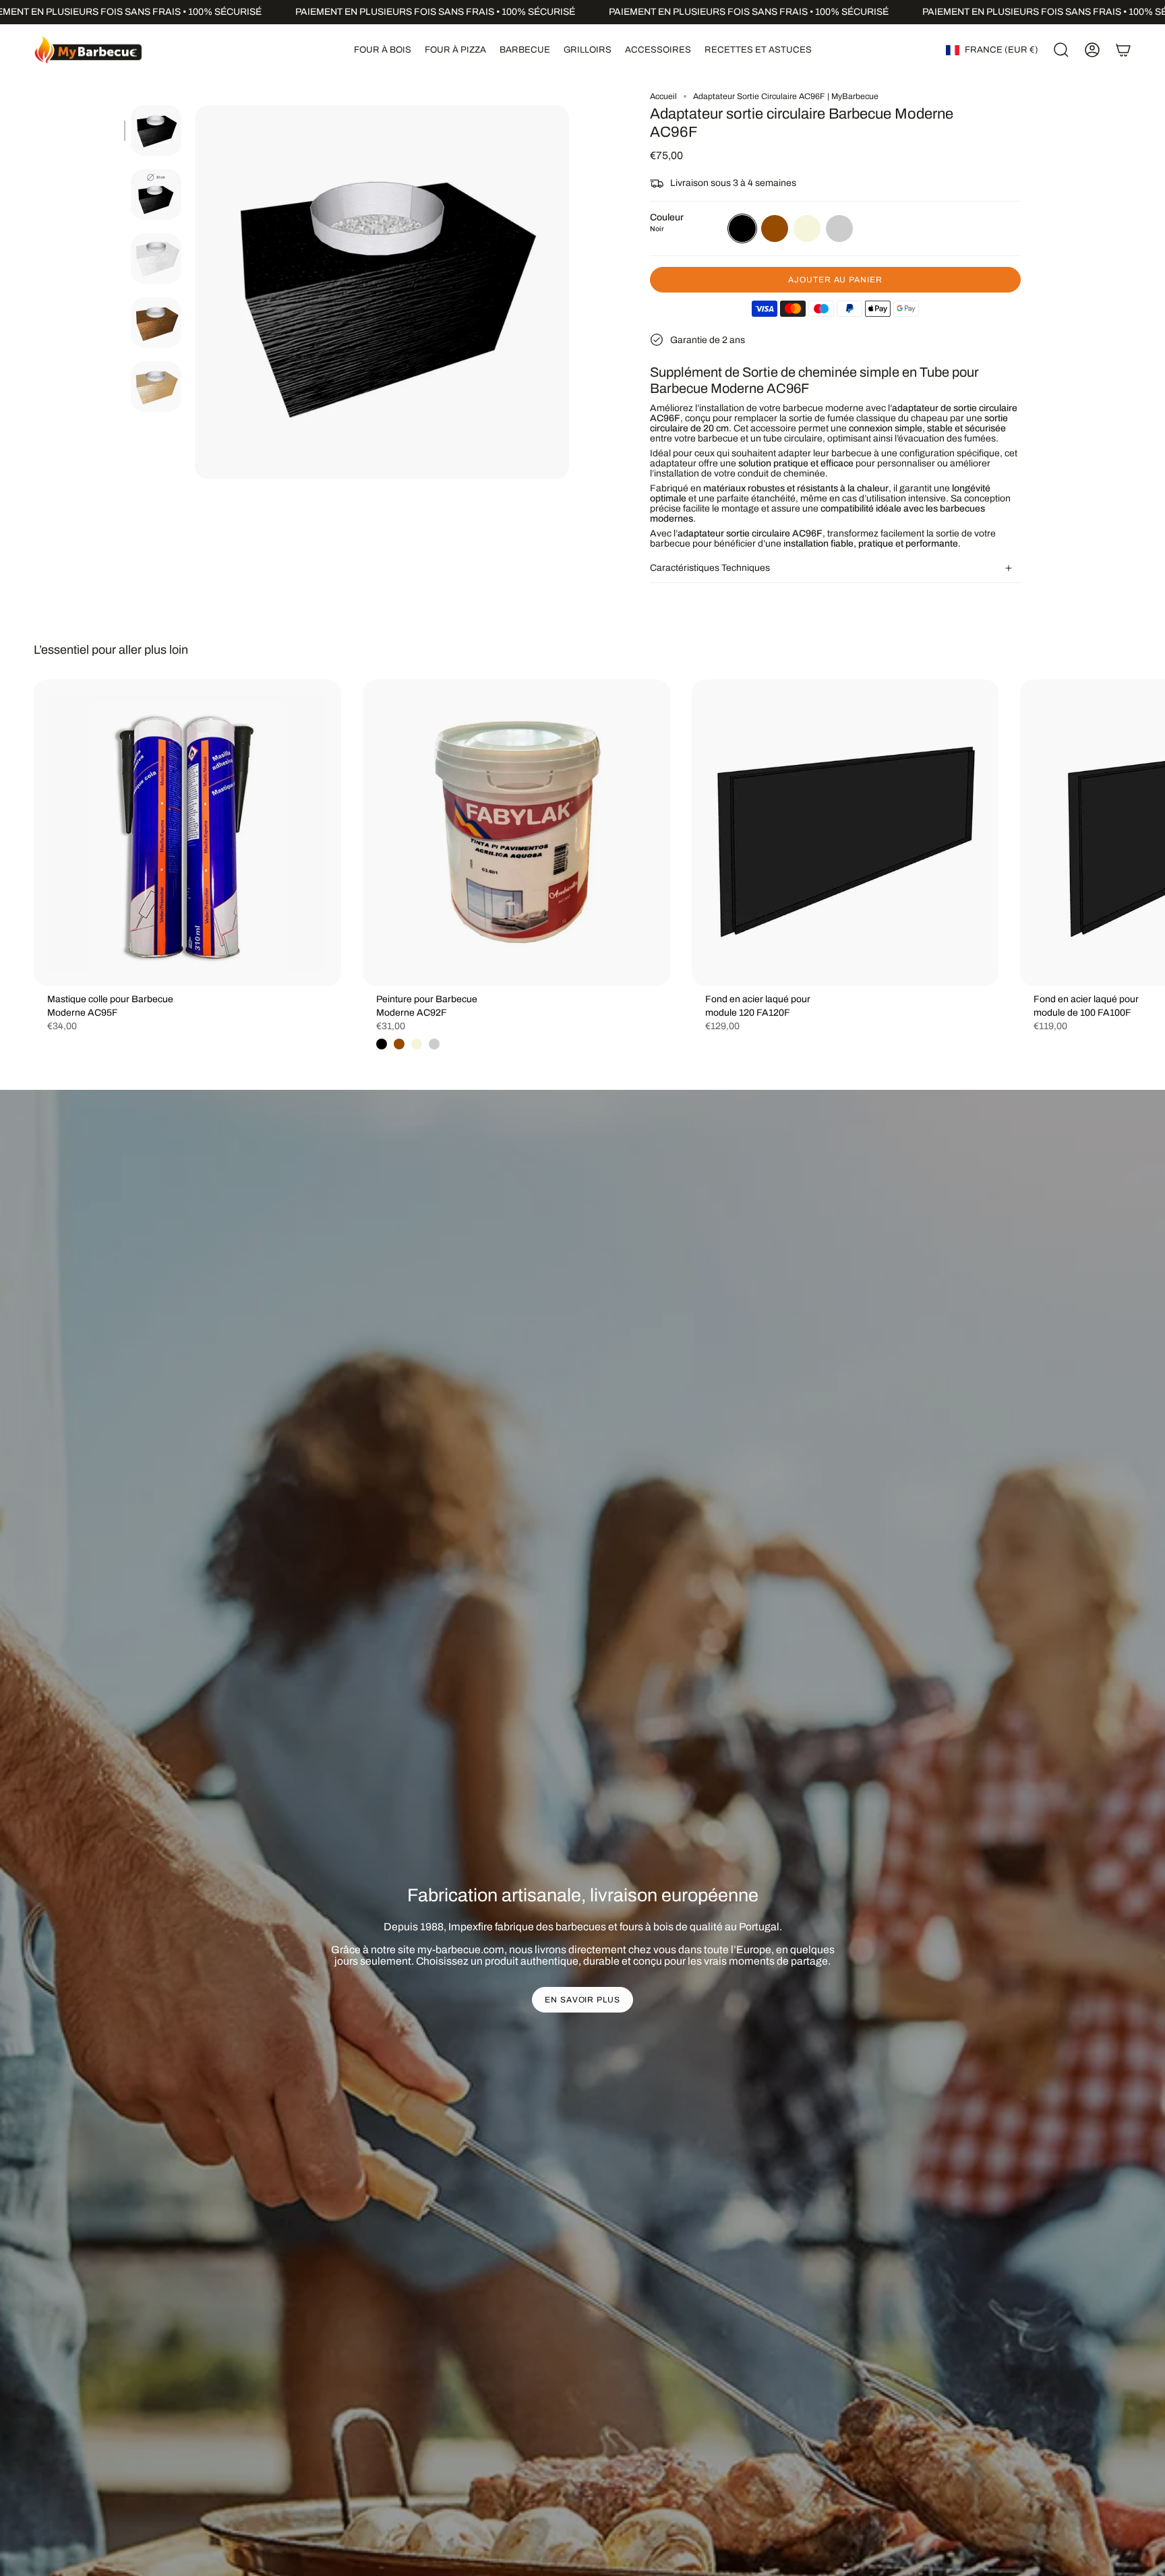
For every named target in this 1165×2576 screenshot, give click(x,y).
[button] (383, 50)
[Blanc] (434, 1044)
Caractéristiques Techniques (710, 568)
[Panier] (1123, 50)
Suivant (1145, 833)
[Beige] (417, 1044)
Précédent (195, 293)
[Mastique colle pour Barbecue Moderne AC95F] (187, 833)
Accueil (663, 96)
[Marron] (399, 1044)
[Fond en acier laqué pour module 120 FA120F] (845, 833)
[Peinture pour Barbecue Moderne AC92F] (516, 833)
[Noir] (382, 1044)
